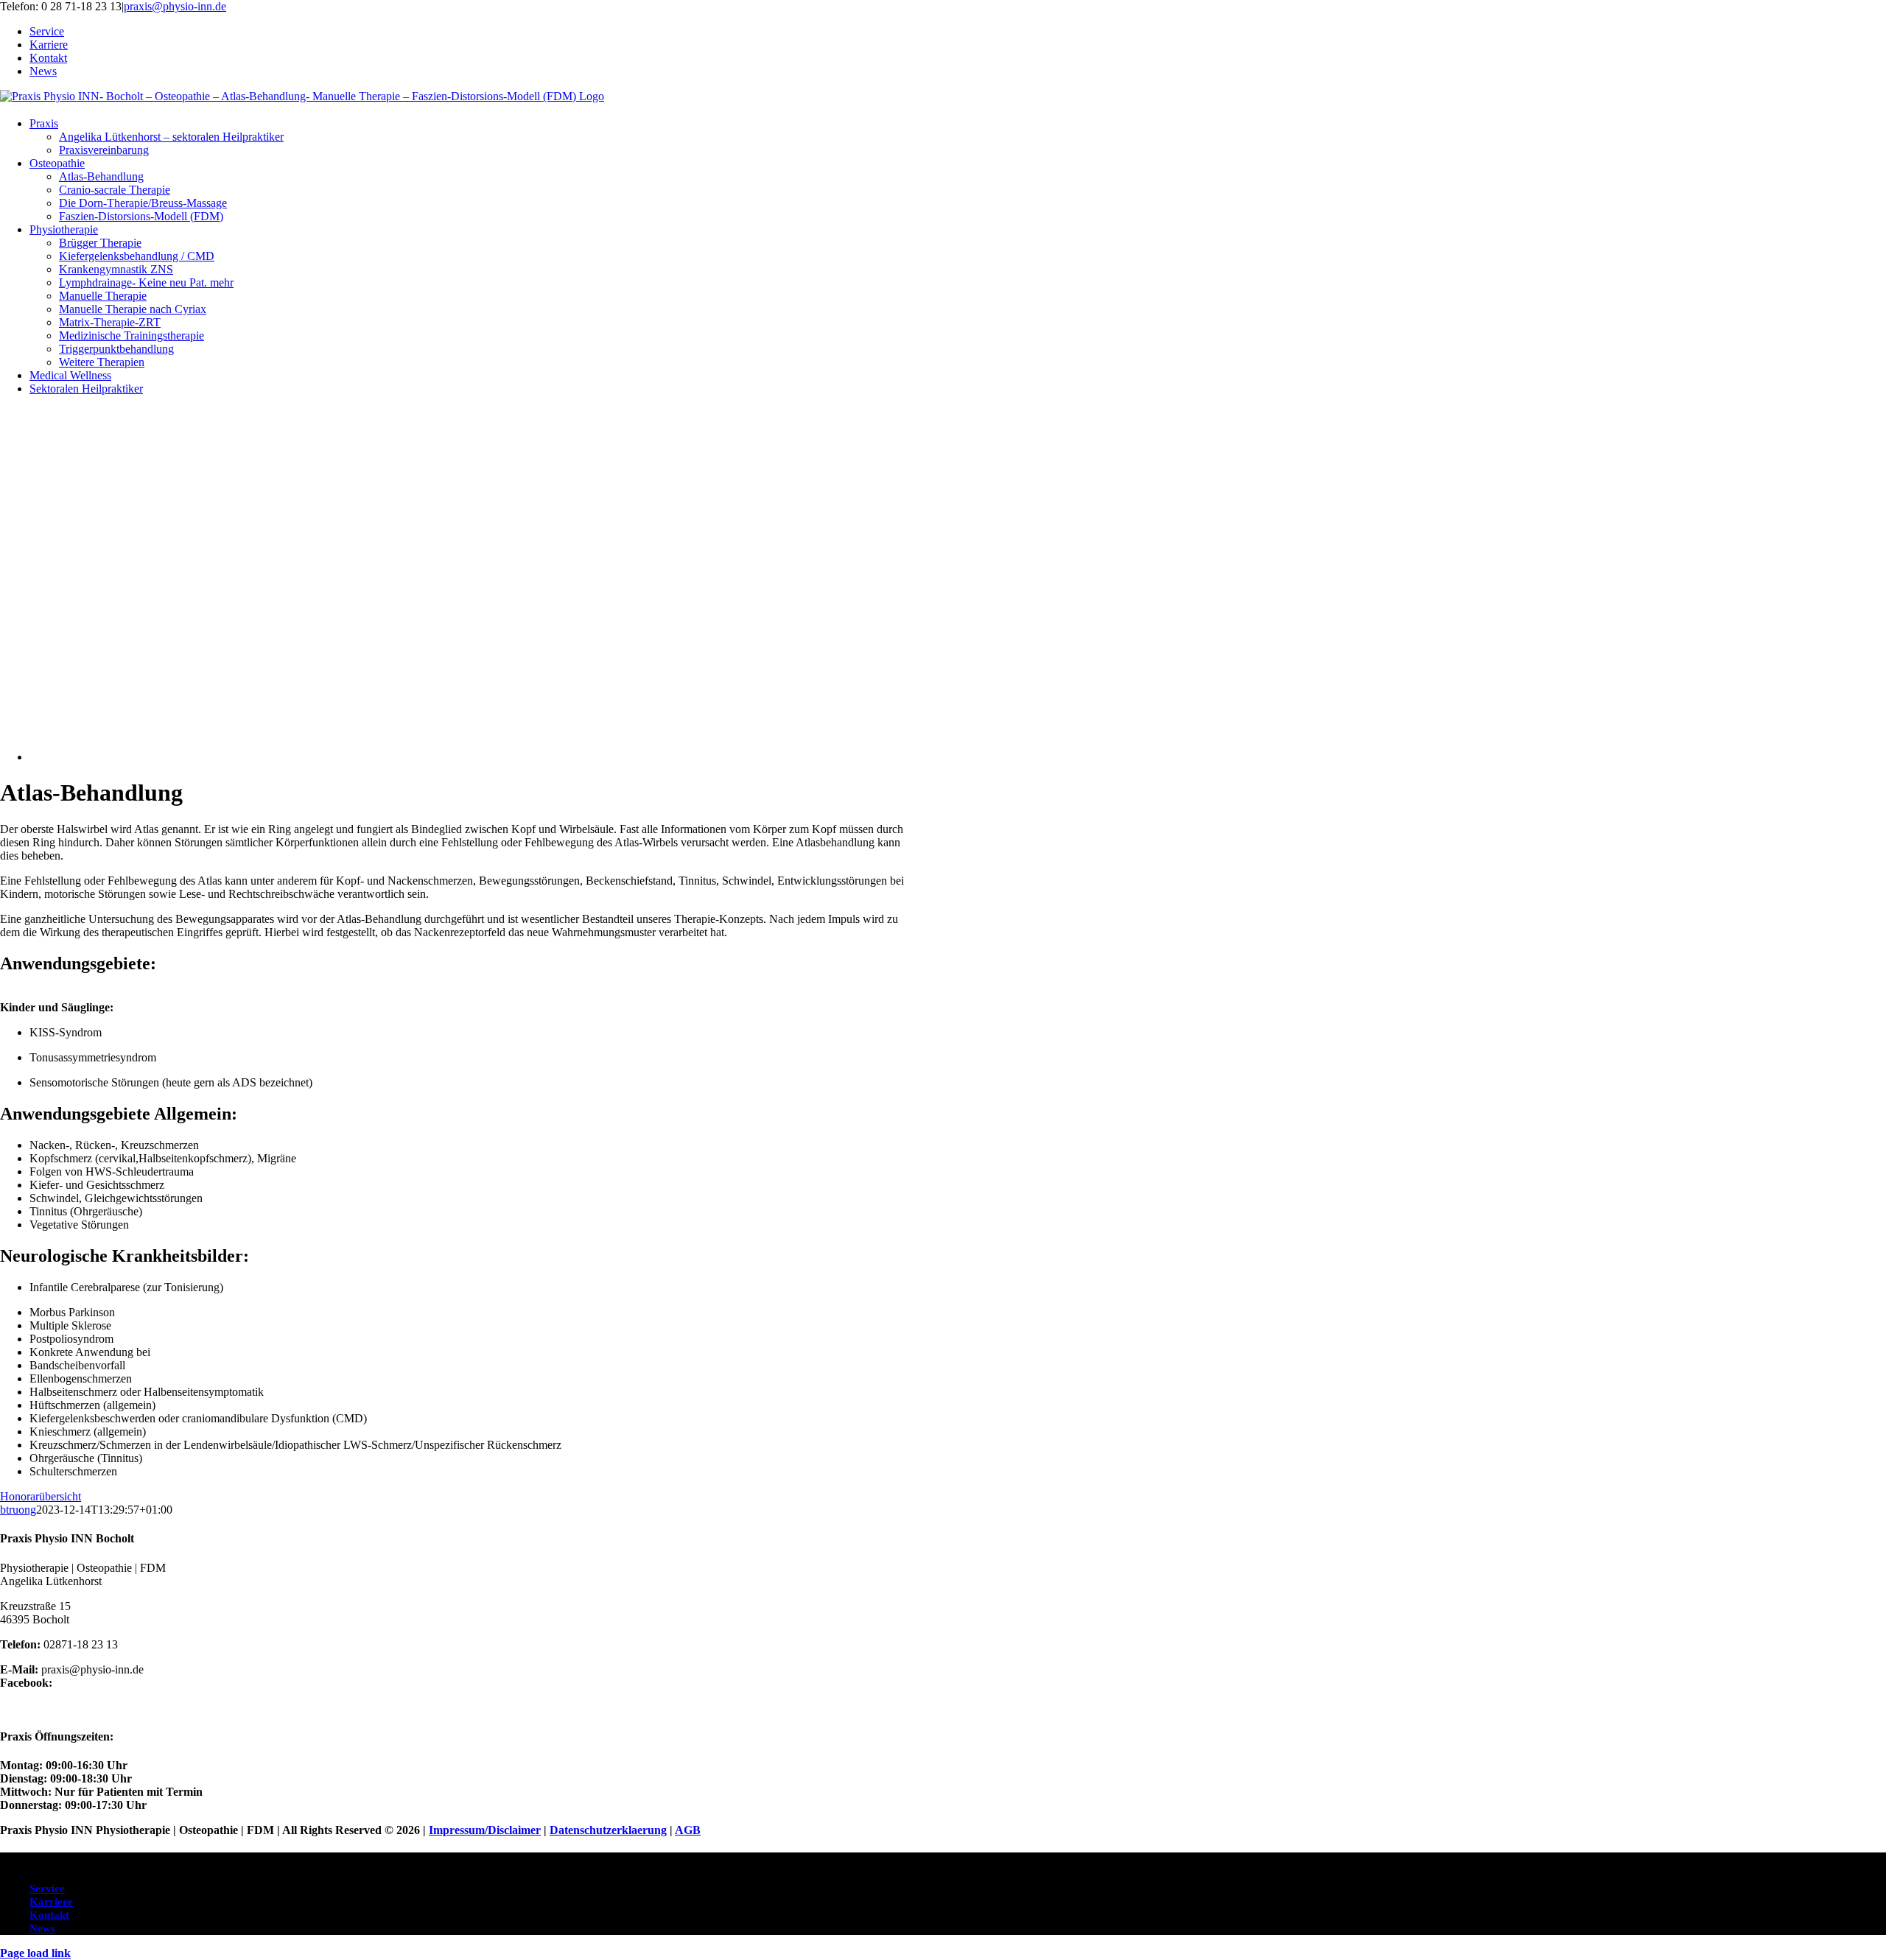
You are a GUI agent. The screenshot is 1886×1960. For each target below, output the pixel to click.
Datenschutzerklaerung (608, 1830)
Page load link (35, 1953)
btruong (18, 1510)
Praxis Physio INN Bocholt (67, 1708)
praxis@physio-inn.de (175, 6)
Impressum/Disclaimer (485, 1830)
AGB (688, 1830)
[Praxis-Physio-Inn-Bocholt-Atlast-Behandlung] (435, 757)
